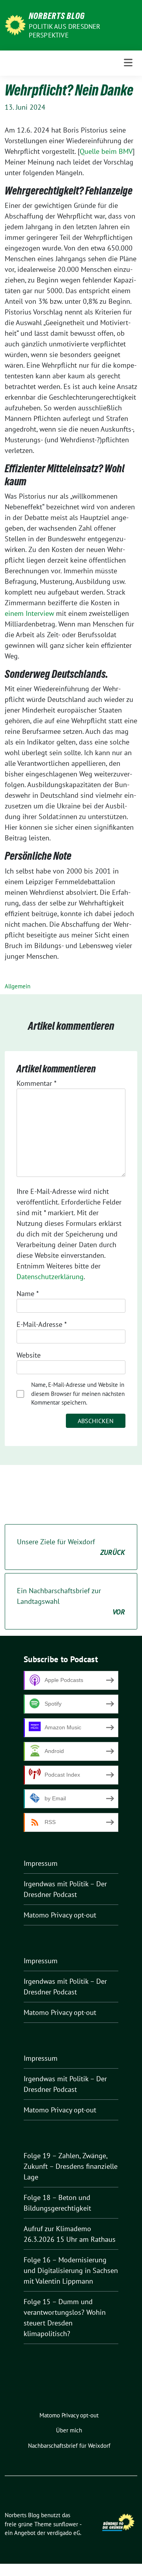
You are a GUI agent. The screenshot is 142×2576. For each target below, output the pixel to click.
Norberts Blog (57, 16)
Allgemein (18, 986)
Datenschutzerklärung (50, 1277)
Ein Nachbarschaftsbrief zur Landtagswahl (71, 1601)
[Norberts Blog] (15, 24)
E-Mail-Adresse (42, 1324)
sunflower (66, 2524)
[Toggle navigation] (128, 63)
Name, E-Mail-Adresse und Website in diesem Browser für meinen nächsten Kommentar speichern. (78, 1394)
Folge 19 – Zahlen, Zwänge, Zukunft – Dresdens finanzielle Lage (71, 2166)
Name (28, 1294)
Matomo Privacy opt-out (60, 1915)
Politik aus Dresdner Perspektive (65, 31)
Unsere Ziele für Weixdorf (71, 1547)
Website (29, 1355)
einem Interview (30, 613)
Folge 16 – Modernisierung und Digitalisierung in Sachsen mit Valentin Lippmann (71, 2270)
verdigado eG (64, 2533)
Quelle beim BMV (106, 151)
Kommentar (36, 1083)
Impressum (41, 1863)
